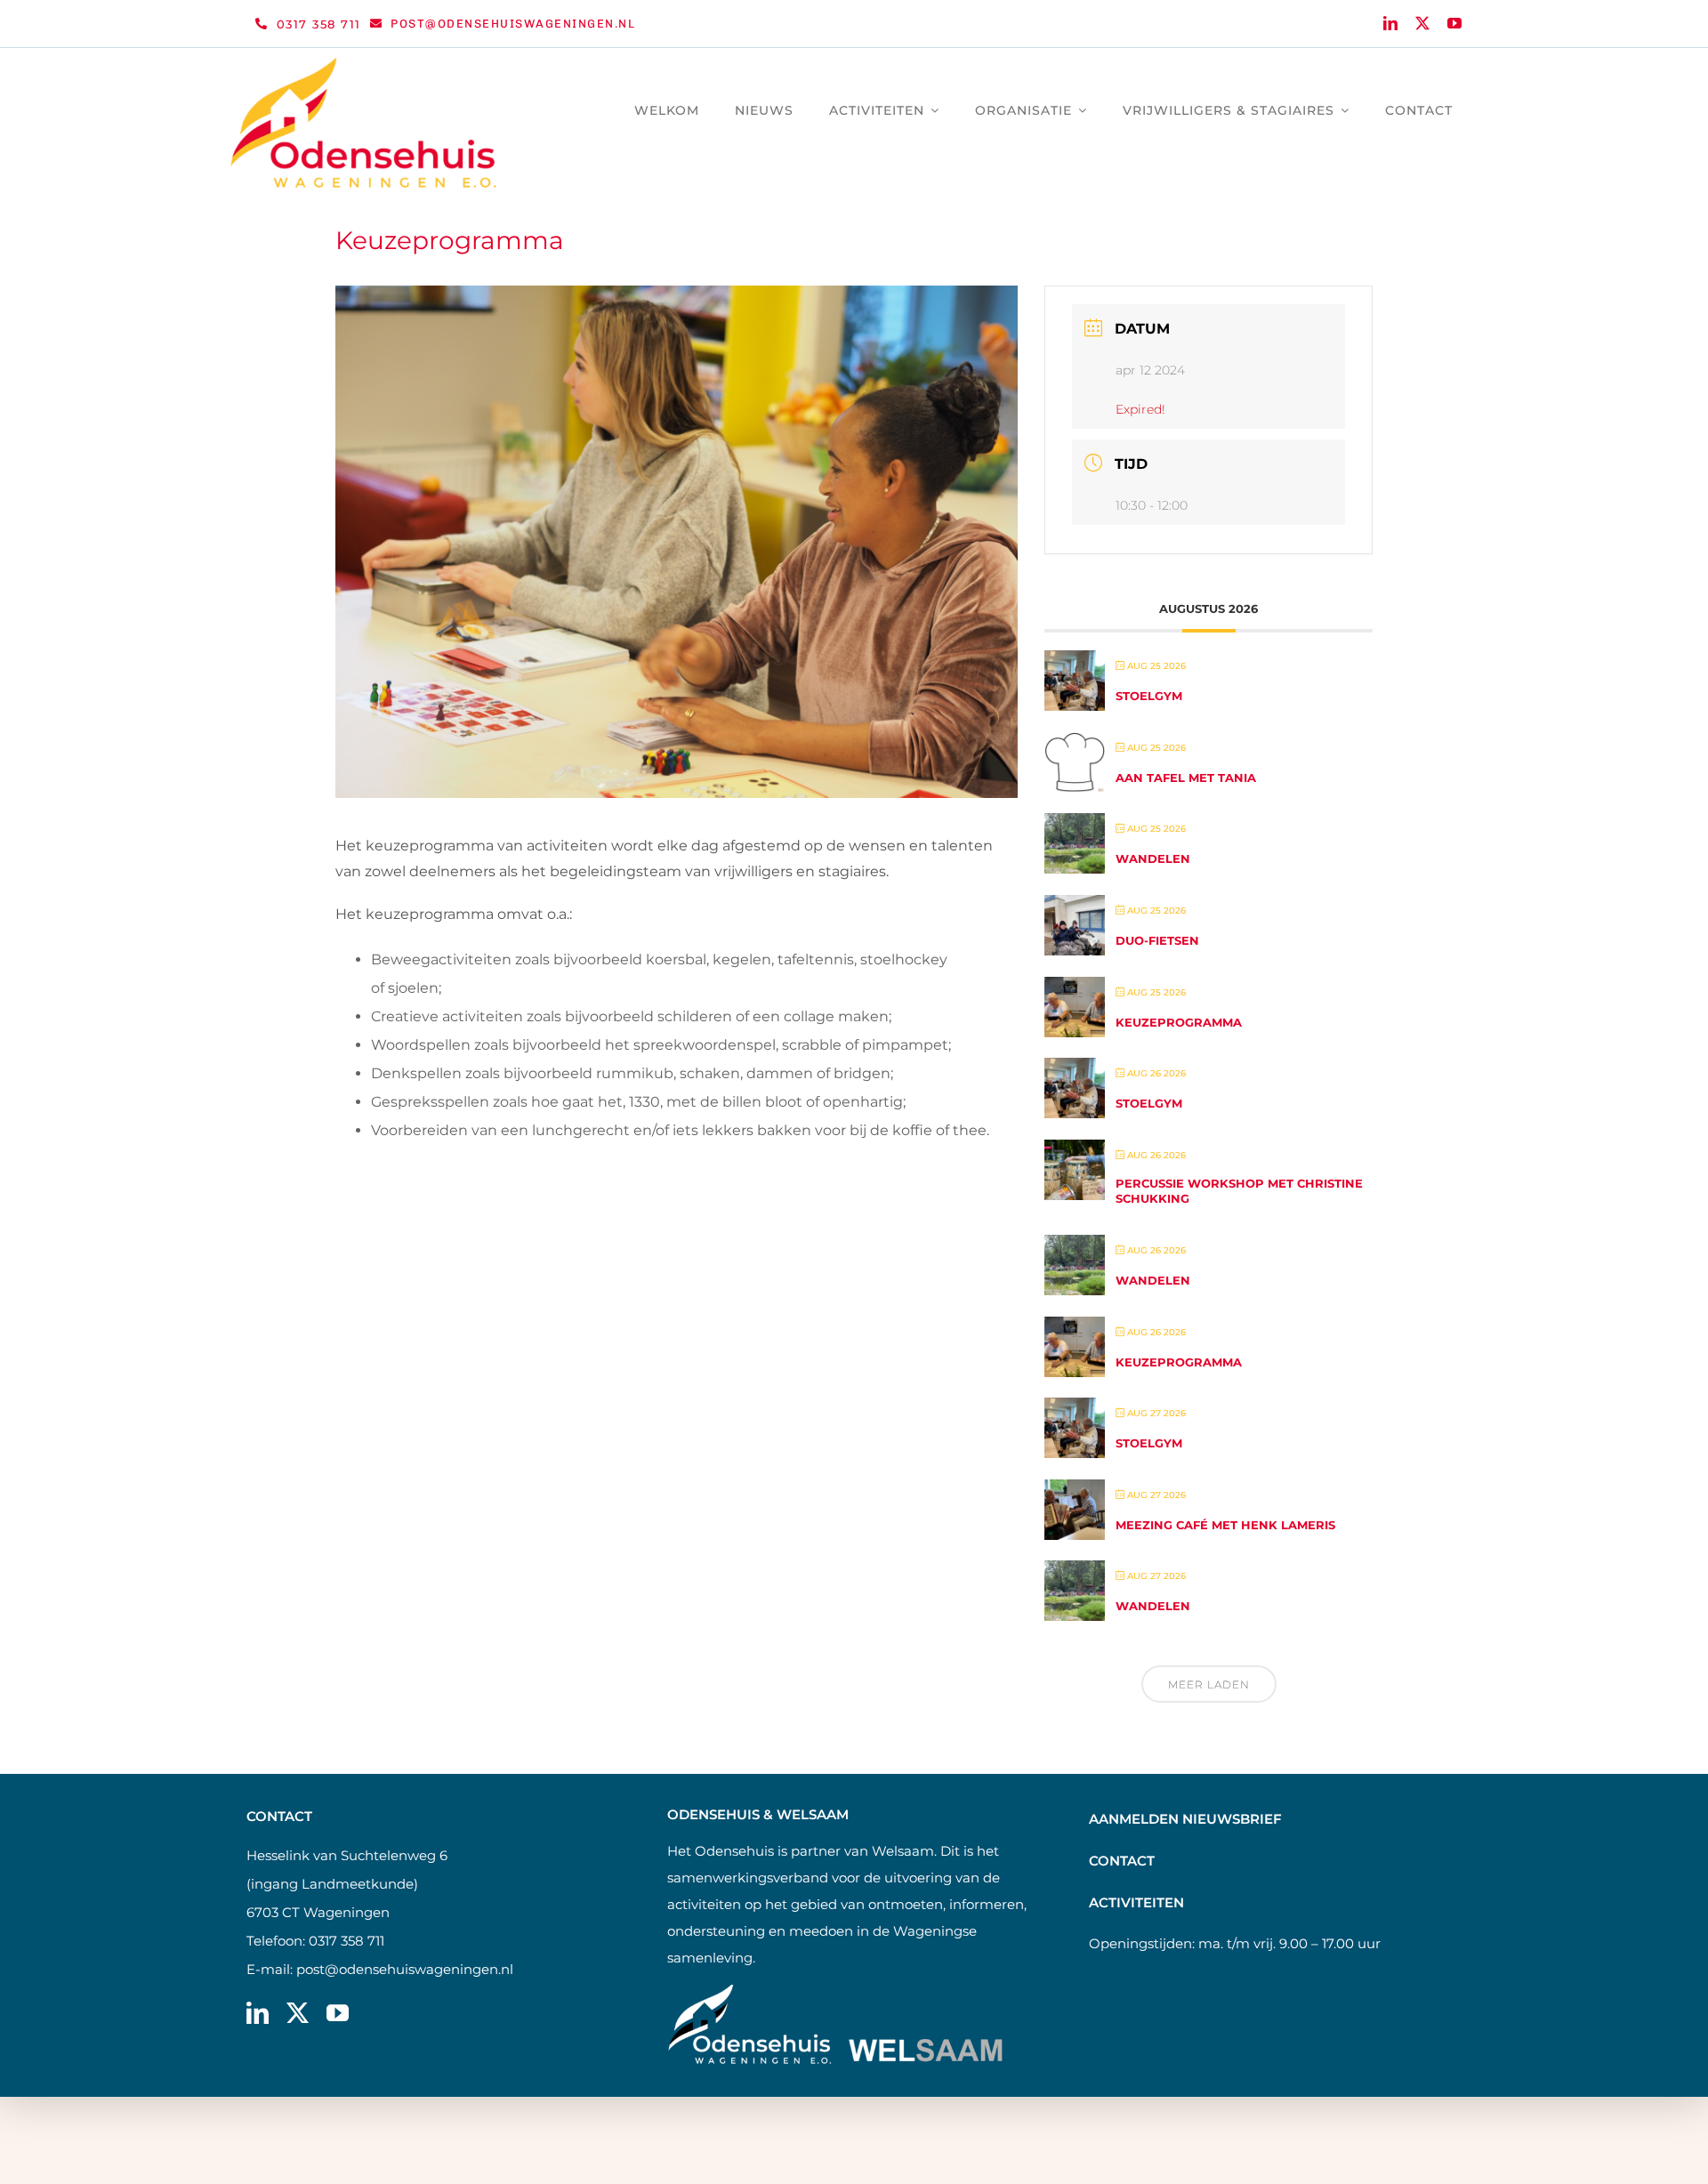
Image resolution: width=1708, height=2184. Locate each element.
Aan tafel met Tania (1186, 778)
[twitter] (1422, 23)
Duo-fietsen (1157, 940)
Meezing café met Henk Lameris (1225, 1525)
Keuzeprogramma (1179, 1022)
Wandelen (1153, 858)
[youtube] (1454, 23)
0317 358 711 (346, 1941)
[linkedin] (1390, 23)
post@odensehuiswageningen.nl (405, 1969)
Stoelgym (1149, 696)
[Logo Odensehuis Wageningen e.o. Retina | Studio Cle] (364, 64)
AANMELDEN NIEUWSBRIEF (1185, 1819)
